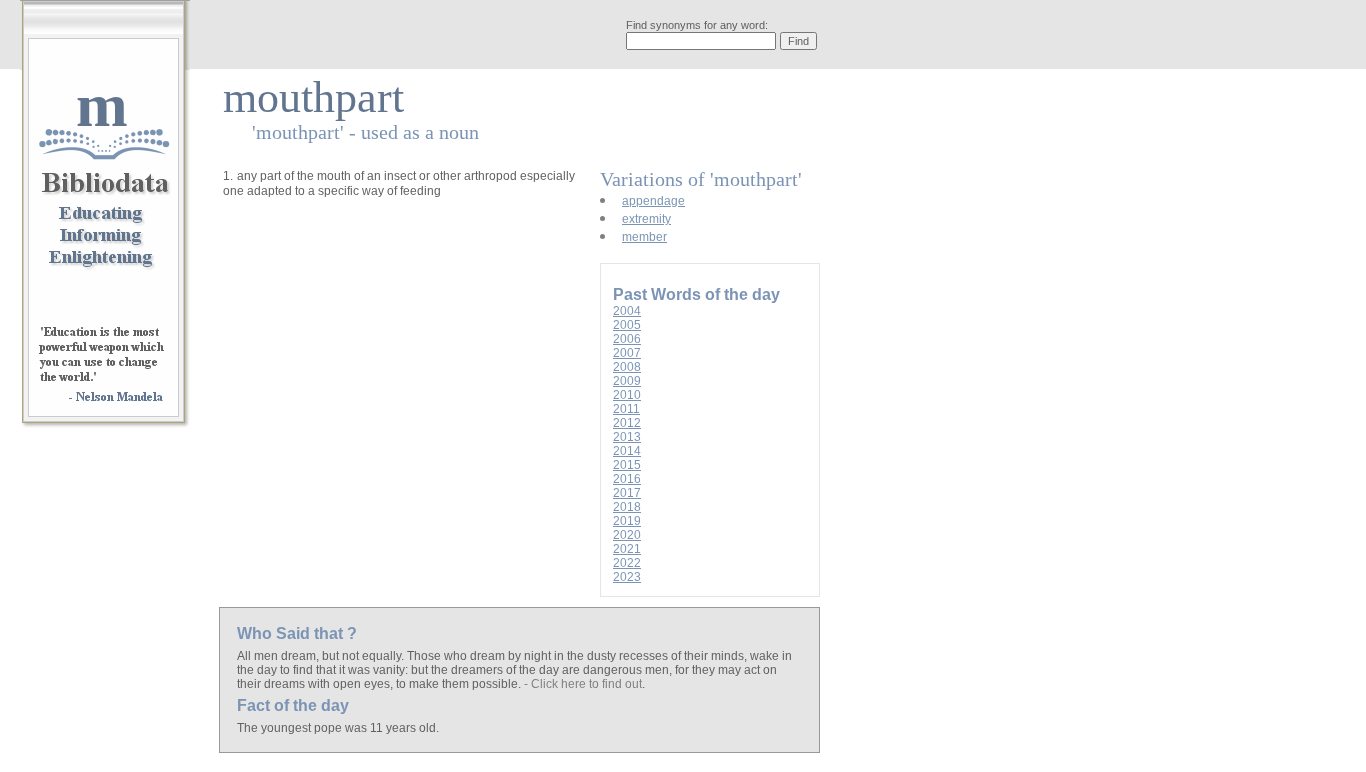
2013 (627, 437)
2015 (627, 465)
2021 (627, 549)
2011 (626, 409)
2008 (627, 367)
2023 (627, 577)
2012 (627, 423)
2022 (627, 563)
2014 (627, 451)
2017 (627, 493)
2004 (627, 311)
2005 (627, 325)
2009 (627, 381)
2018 (627, 507)
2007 (627, 353)
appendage (653, 201)
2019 (627, 521)
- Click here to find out (583, 684)
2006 (627, 339)
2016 (627, 479)
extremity (646, 219)
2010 (627, 395)
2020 (627, 535)
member (644, 237)
